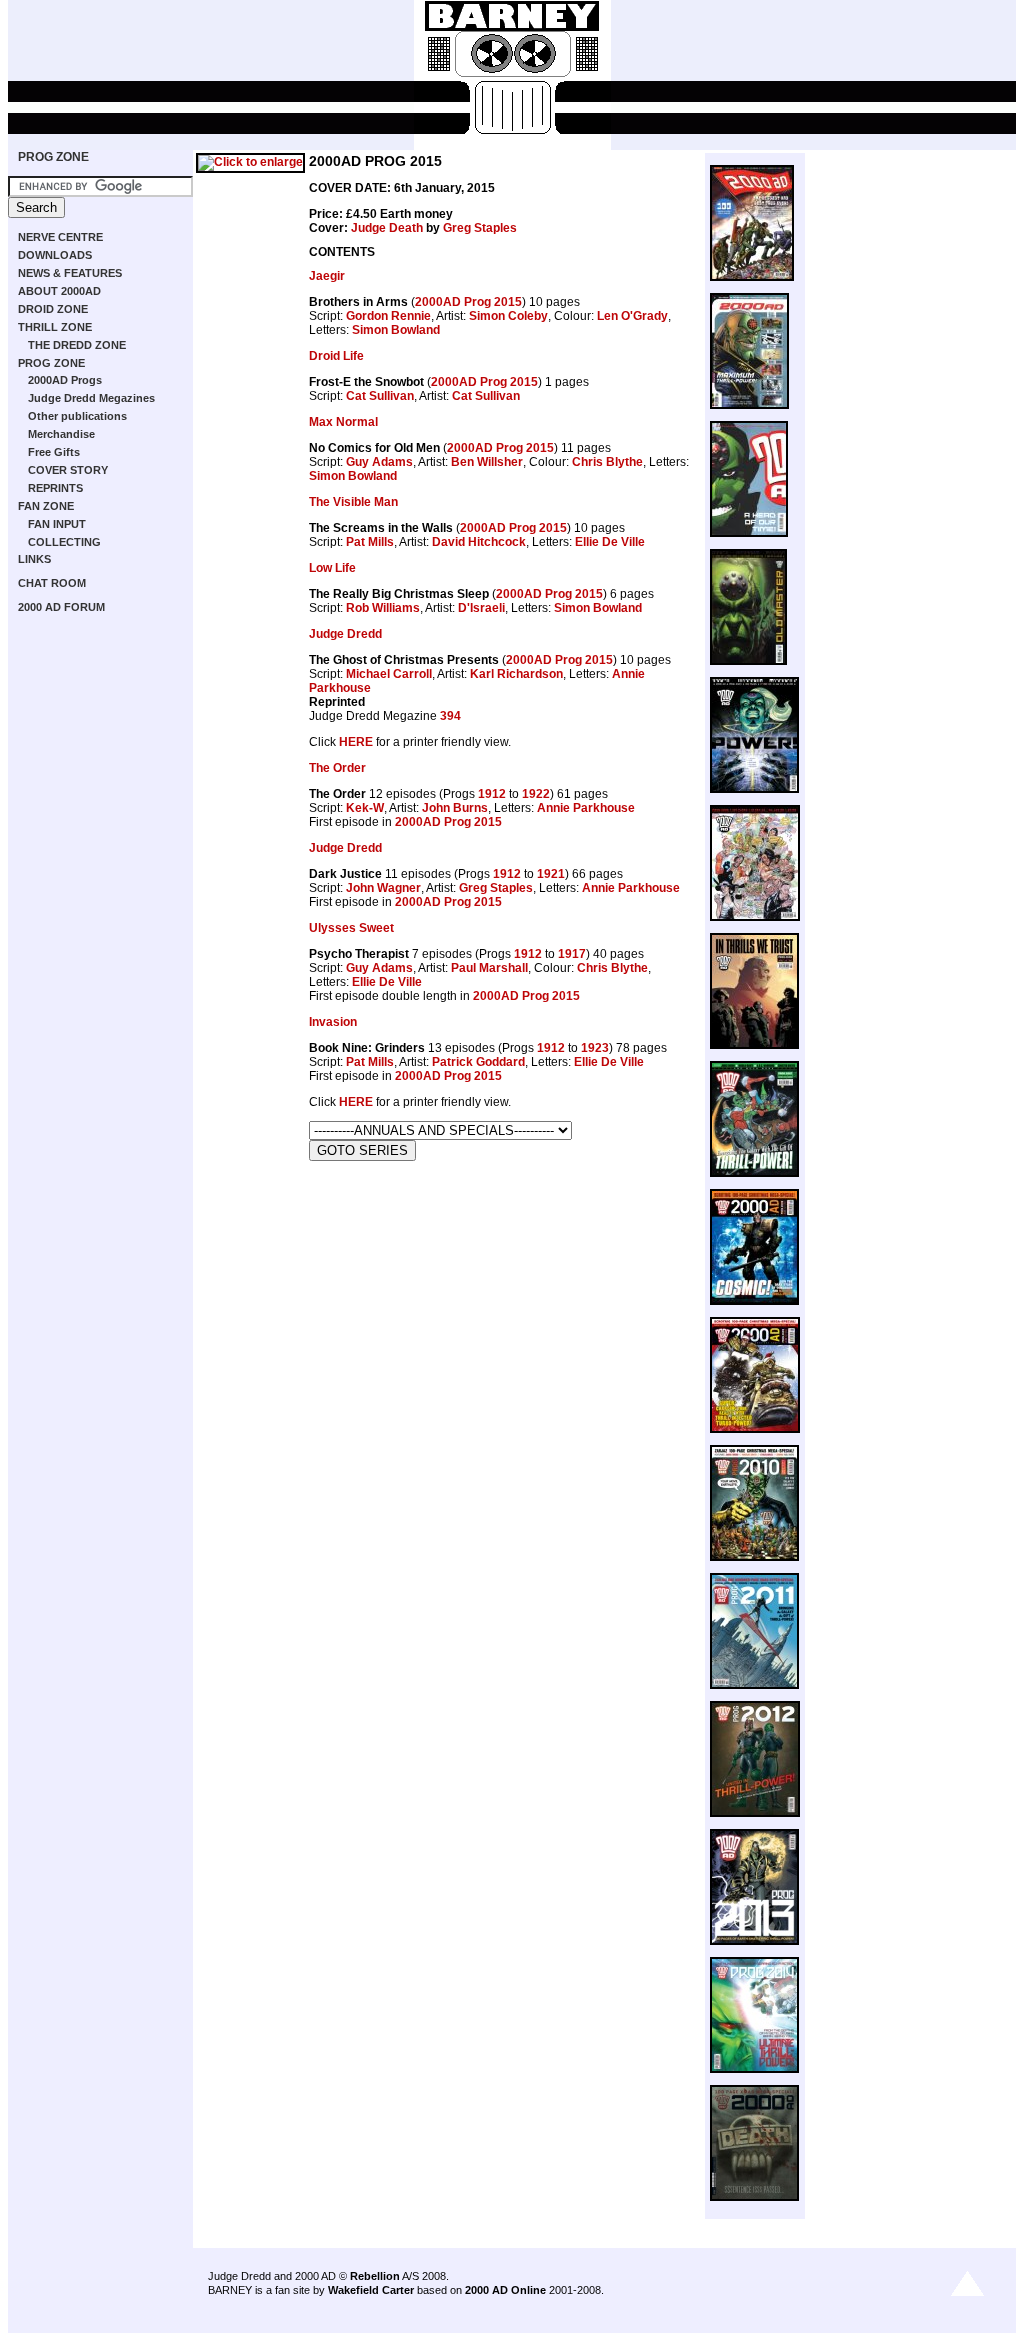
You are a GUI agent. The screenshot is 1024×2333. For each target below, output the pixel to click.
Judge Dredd (345, 634)
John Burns (455, 808)
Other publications (77, 416)
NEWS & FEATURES (70, 273)
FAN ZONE (46, 506)
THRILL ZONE (55, 327)
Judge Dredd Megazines (91, 398)
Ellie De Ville (610, 542)
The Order (337, 768)
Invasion (333, 1022)
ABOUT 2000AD (59, 291)
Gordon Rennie (388, 316)
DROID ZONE (53, 309)
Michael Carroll (389, 674)
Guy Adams (379, 462)
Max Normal (343, 422)
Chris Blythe (607, 462)
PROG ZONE (53, 157)
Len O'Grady (632, 316)
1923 (595, 1048)
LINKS (34, 559)
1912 (492, 794)
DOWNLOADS (55, 255)
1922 (536, 794)
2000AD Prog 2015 (468, 302)
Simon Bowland (396, 330)
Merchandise (61, 434)
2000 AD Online (505, 2290)
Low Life (332, 568)
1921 (551, 874)
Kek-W (365, 808)
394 (450, 716)
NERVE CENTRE (60, 237)
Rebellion (375, 2276)
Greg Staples (480, 228)
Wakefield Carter (371, 2290)
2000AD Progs (65, 380)
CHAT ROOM (52, 583)
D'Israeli (481, 608)
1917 (572, 954)
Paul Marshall (489, 968)
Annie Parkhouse (586, 808)
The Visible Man (353, 502)
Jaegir (327, 276)
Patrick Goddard (478, 1062)
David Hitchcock (479, 542)
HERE (356, 742)
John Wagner (383, 888)
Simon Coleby (508, 316)
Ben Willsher (487, 462)
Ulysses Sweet (351, 928)
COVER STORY (68, 470)
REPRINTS (55, 488)
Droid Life (336, 356)
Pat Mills (370, 542)
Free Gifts (54, 452)
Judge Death (387, 228)
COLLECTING (64, 542)
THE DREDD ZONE (77, 345)
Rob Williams (383, 608)
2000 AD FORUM (61, 607)
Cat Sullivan (380, 396)
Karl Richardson (516, 674)
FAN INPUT (57, 524)
